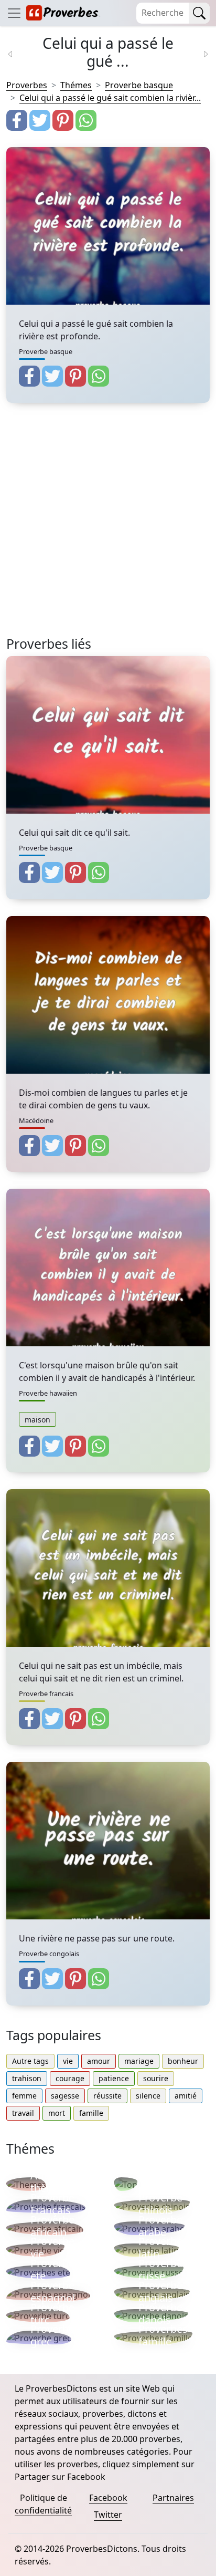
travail (23, 2113)
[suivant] (199, 53)
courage (70, 2078)
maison (37, 1420)
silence (148, 2096)
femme (24, 2096)
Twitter (108, 2515)
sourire (156, 2078)
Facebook (108, 2498)
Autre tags (30, 2061)
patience (114, 2078)
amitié (186, 2096)
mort (57, 2113)
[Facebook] (17, 120)
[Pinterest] (63, 120)
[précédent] (17, 53)
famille (91, 2113)
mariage (139, 2061)
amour (99, 2061)
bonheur (183, 2061)
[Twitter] (40, 120)
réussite (107, 2096)
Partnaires (173, 2498)
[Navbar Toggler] (14, 13)
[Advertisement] (108, 528)
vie (68, 2061)
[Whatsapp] (86, 120)
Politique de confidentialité (43, 2504)
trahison (27, 2078)
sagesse (65, 2096)
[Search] (199, 13)
